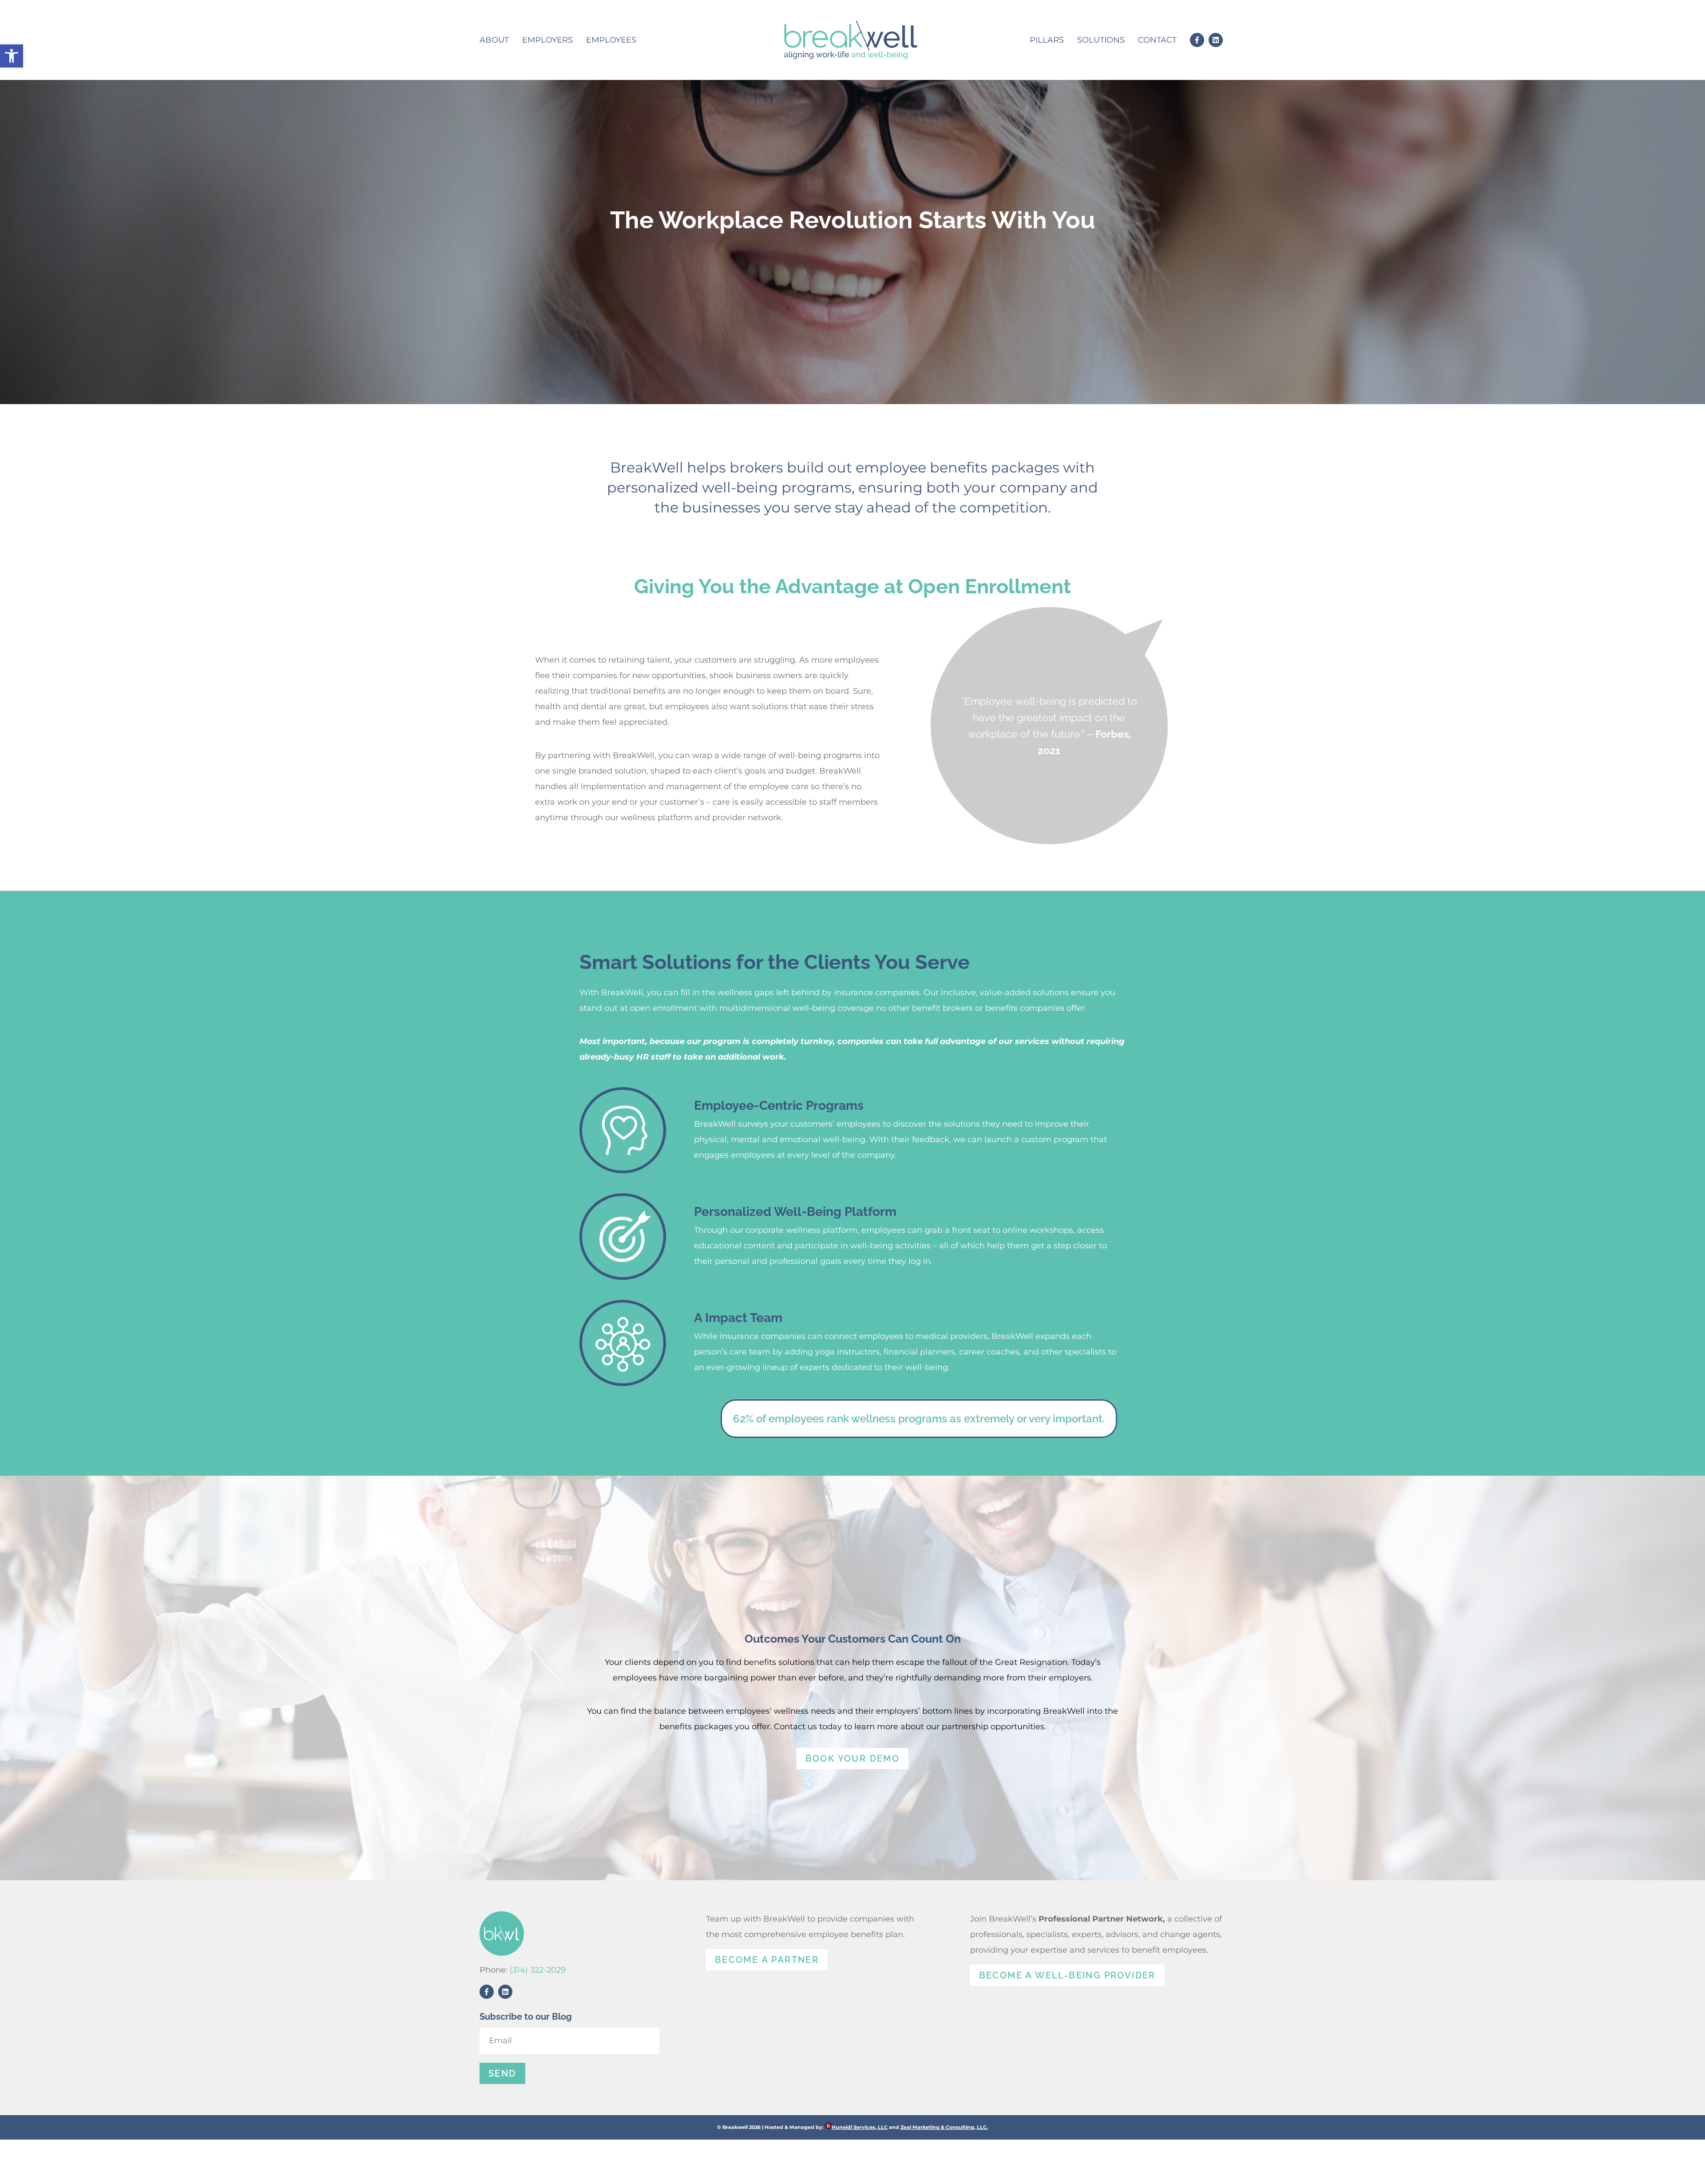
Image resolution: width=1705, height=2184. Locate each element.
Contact (1157, 40)
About (494, 40)
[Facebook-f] (1197, 40)
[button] (12, 56)
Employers (547, 40)
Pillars (1047, 40)
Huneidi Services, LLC (860, 2127)
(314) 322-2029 (538, 1970)
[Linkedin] (1216, 40)
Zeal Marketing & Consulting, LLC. (944, 2127)
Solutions (1101, 40)
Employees (611, 40)
